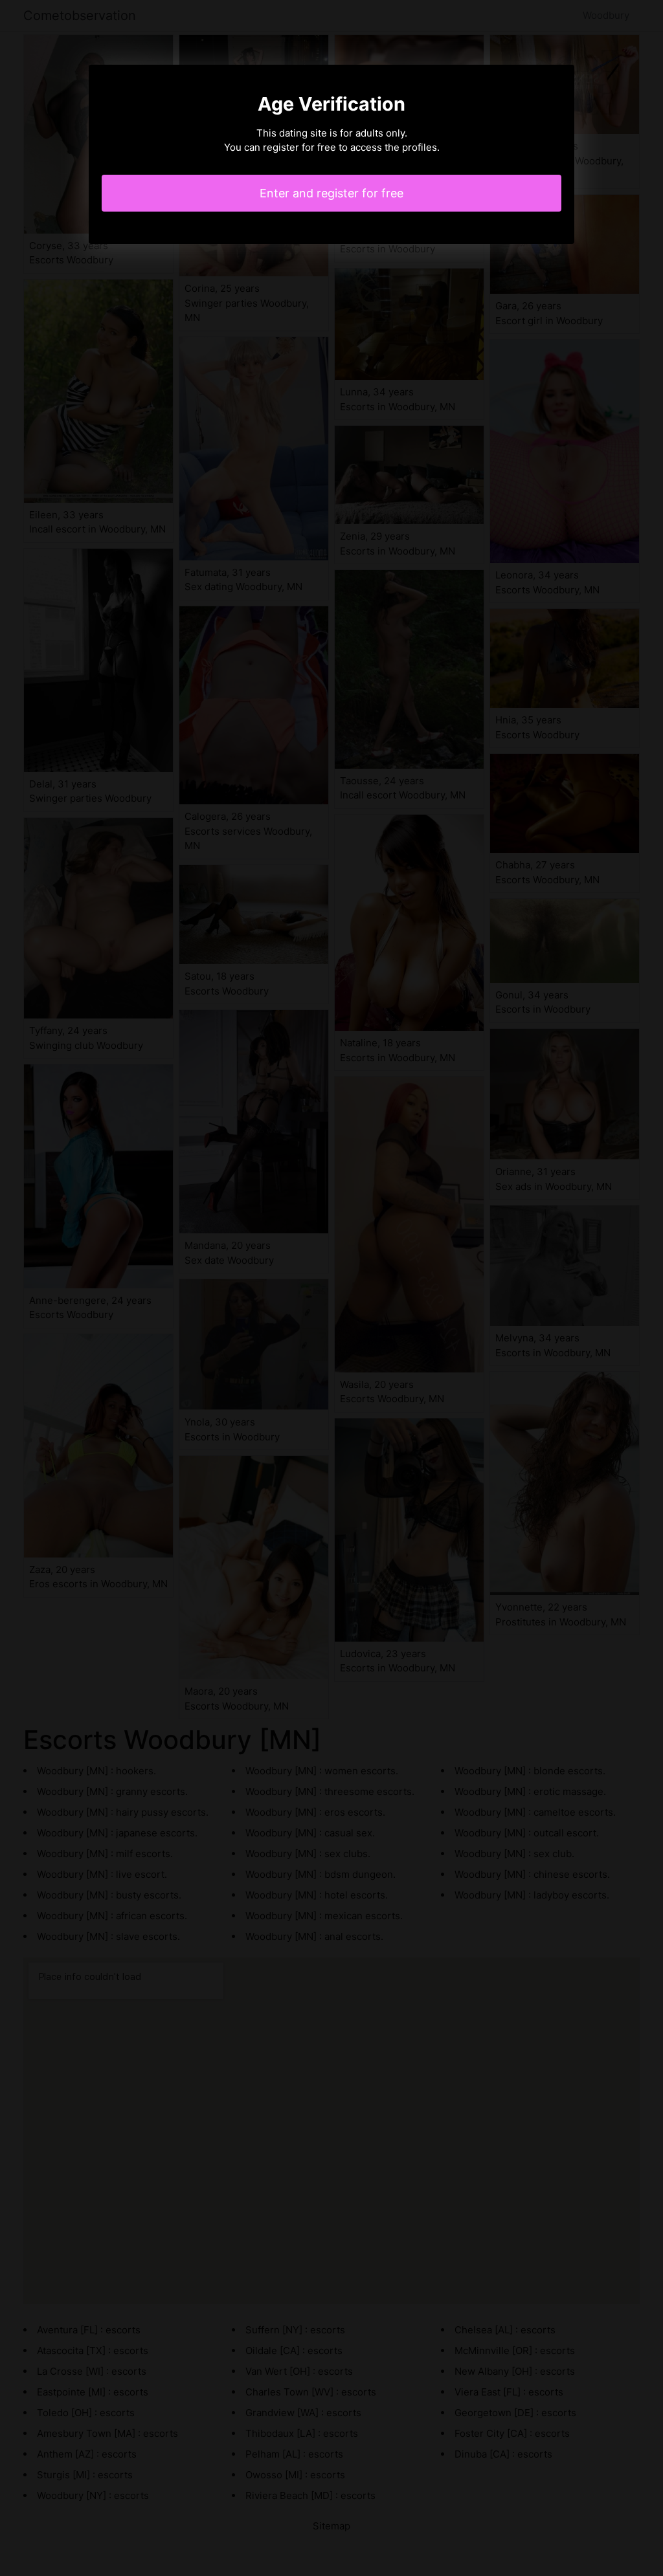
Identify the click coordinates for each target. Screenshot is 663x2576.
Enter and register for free (331, 193)
